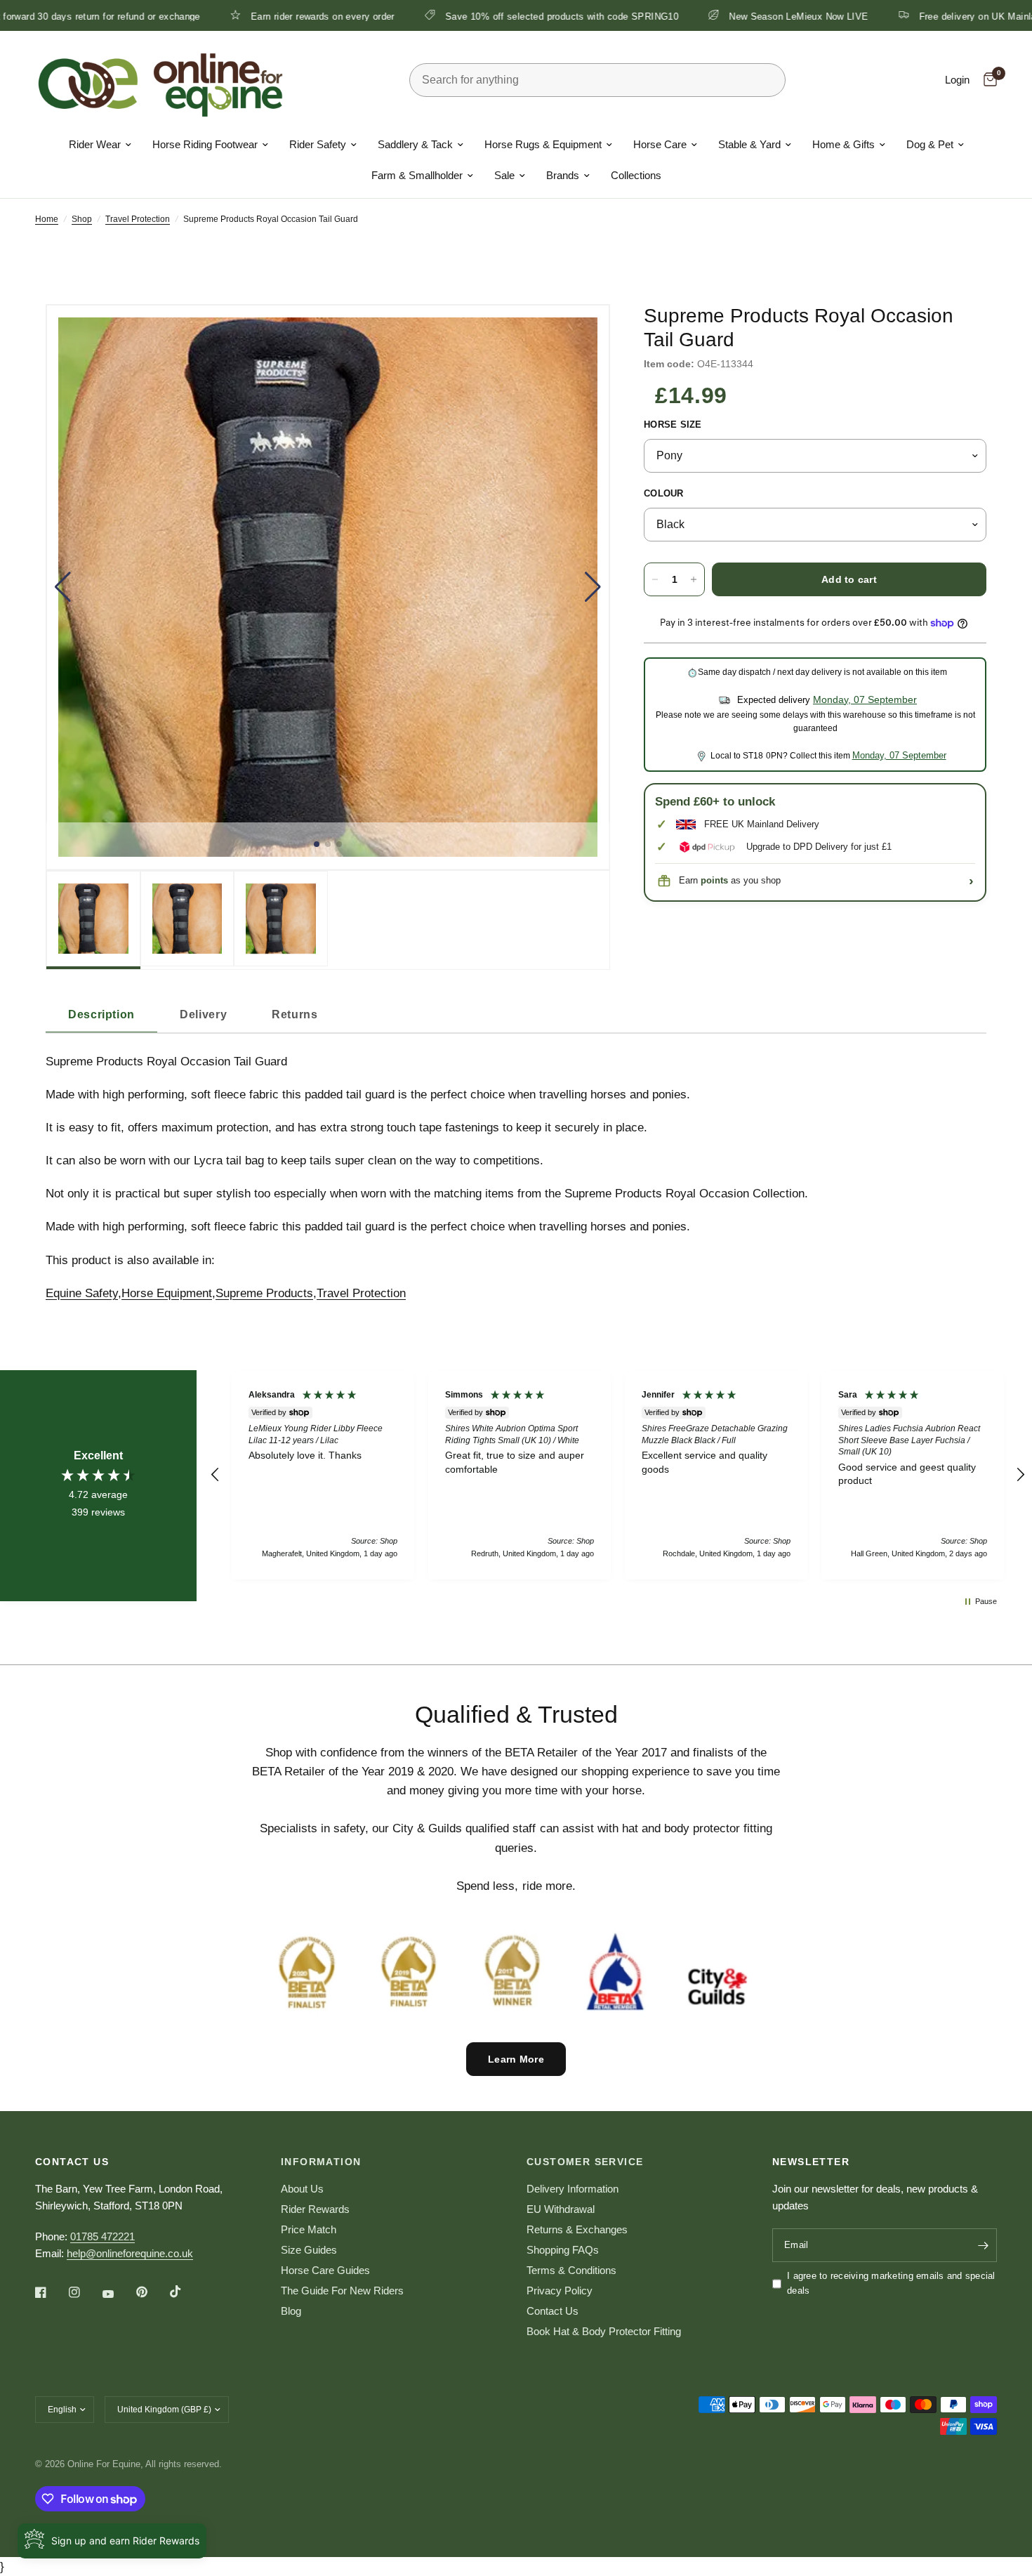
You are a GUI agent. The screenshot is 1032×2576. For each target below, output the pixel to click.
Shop (82, 219)
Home (47, 219)
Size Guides (309, 2250)
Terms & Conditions (571, 2270)
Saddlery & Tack (415, 144)
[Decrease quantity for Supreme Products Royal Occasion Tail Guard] (655, 579)
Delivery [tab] (203, 1014)
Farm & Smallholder (417, 175)
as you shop (741, 881)
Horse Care (660, 144)
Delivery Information (573, 2189)
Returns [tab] (295, 1014)
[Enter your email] (983, 2245)
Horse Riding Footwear (205, 144)
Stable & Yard (749, 144)
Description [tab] (101, 1014)
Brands (563, 175)
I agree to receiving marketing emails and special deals (891, 2283)
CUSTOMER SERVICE (585, 2162)
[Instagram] (84, 2292)
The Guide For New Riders (342, 2291)
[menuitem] (100, 145)
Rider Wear (95, 144)
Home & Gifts (844, 144)
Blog (291, 2311)
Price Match (309, 2229)
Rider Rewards (315, 2209)
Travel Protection (138, 219)
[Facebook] (51, 2292)
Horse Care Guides (325, 2270)
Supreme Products (264, 1293)
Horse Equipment (167, 1293)
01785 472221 (102, 2236)
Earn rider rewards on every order (231, 16)
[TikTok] (185, 2292)
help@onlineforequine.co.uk (130, 2253)
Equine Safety (82, 1293)
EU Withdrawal (561, 2209)
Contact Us (553, 2311)
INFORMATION (321, 2162)
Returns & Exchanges (577, 2229)
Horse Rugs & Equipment (543, 144)
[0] (987, 80)
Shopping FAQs (563, 2250)
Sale (504, 175)
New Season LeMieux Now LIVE (707, 16)
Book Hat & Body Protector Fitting (604, 2331)
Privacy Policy (560, 2291)
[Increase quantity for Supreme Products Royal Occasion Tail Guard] (694, 579)
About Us (302, 2189)
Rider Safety (318, 144)
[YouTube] (118, 2294)
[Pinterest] (152, 2292)
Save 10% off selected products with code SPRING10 (470, 16)
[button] (63, 587)
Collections (636, 175)
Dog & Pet (930, 144)
